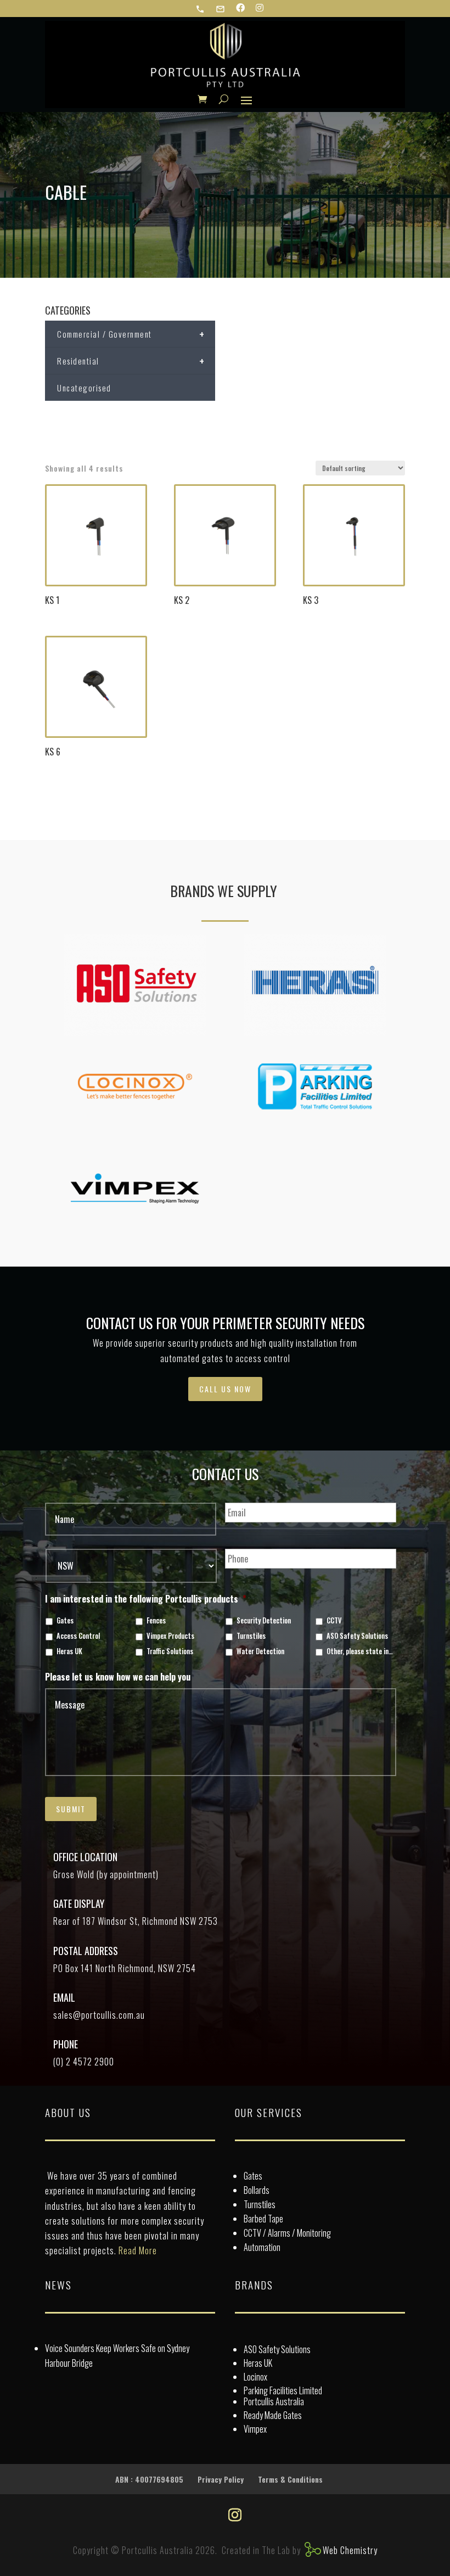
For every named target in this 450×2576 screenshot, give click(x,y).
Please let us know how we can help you (118, 1677)
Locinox (255, 2377)
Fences (156, 1621)
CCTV (334, 1621)
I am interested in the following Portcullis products (146, 1599)
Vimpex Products (170, 1636)
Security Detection (264, 1621)
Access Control (78, 1636)
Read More (138, 2250)
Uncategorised (84, 388)
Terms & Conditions (290, 2479)
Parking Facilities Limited (283, 2390)
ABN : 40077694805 (149, 2479)
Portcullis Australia (274, 2401)
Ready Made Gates (273, 2415)
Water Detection (260, 1651)
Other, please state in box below (360, 1651)
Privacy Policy (221, 2479)
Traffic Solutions (170, 1651)
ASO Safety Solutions (357, 1636)
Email (64, 1997)
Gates (65, 1621)
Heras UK (69, 1651)
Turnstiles (251, 1636)
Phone (66, 2044)
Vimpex (255, 2429)
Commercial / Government (131, 334)
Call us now (225, 1389)
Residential (131, 361)
